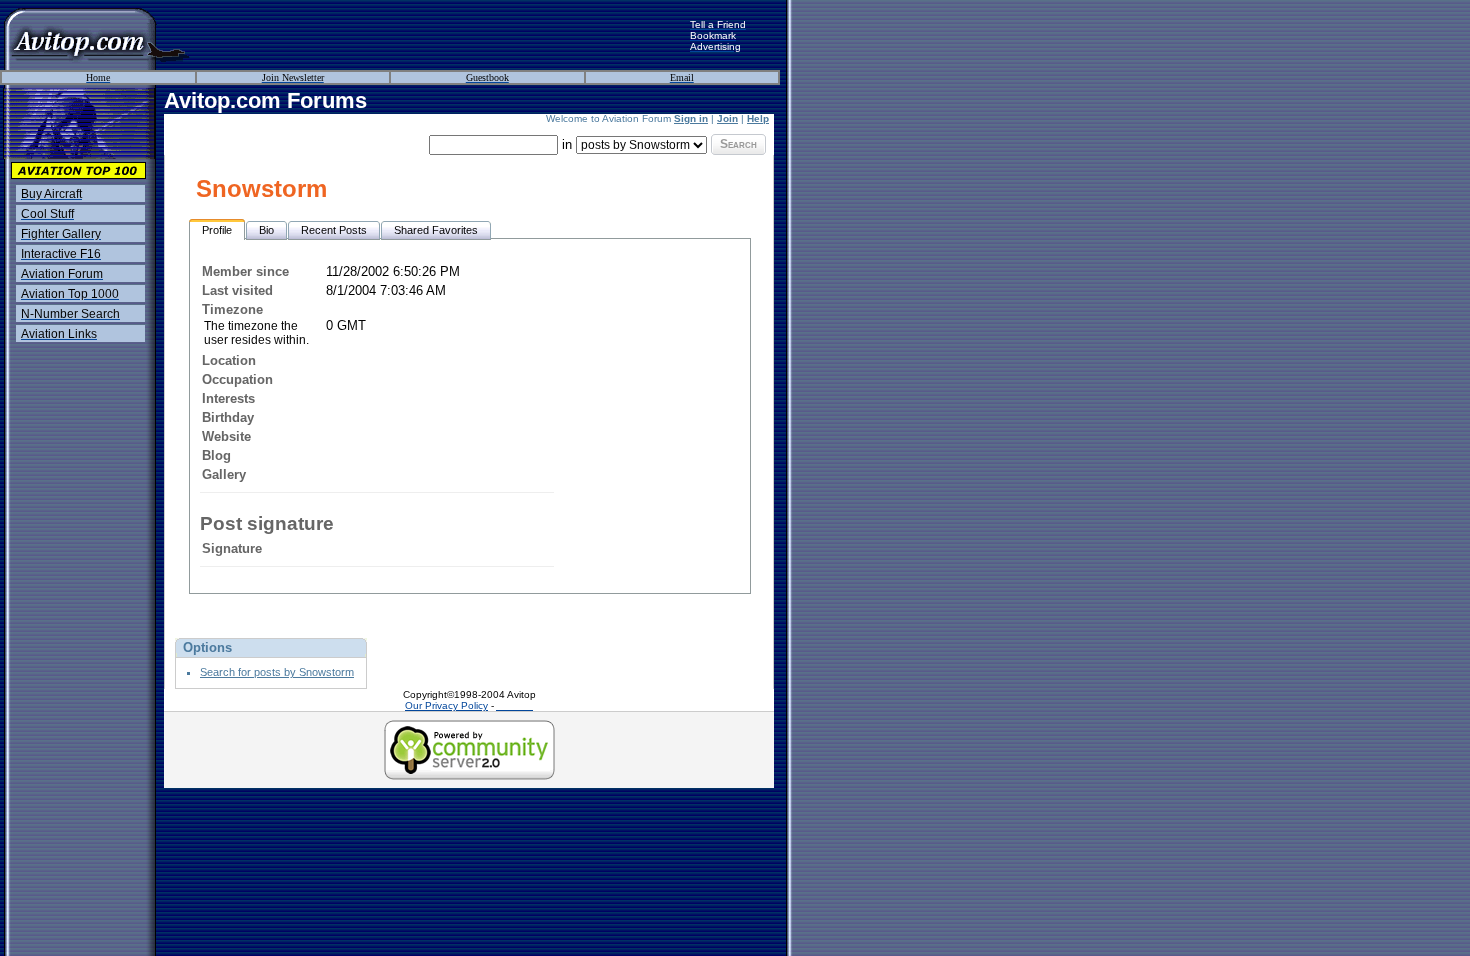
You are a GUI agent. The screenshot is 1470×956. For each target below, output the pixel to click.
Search (738, 144)
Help (758, 118)
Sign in (691, 118)
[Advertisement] (440, 35)
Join (727, 118)
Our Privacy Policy (446, 705)
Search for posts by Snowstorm (277, 672)
